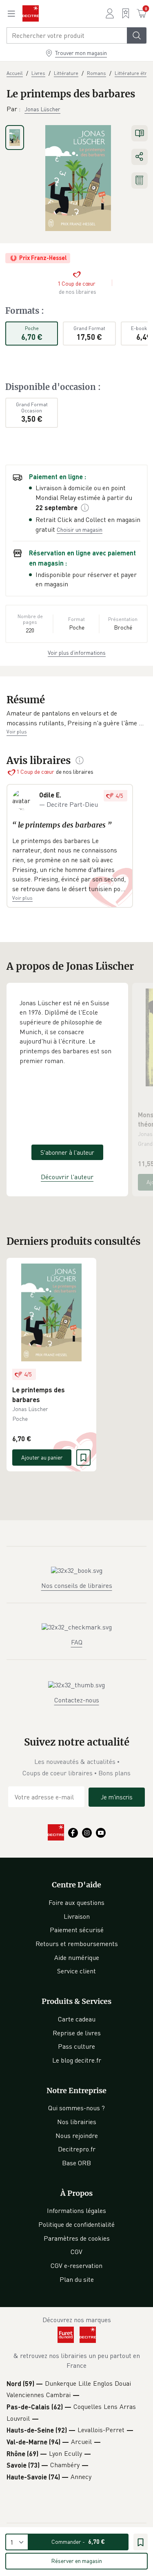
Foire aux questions (76, 1902)
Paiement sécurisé (77, 1930)
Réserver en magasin (76, 2561)
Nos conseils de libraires (77, 1585)
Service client (76, 1971)
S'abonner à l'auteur (67, 1152)
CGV (76, 2252)
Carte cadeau (77, 2019)
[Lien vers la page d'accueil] (31, 13)
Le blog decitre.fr (77, 2060)
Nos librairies (77, 2122)
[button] (76, 718)
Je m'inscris (117, 1797)
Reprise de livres (77, 2033)
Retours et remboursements (77, 1944)
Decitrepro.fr (77, 2149)
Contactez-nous (77, 1700)
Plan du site (77, 2279)
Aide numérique (77, 1957)
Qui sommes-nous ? (76, 2108)
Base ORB (76, 2163)
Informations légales (76, 2211)
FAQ (77, 1642)
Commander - (78, 2542)
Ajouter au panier (42, 1457)
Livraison (77, 1916)
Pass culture (76, 2046)
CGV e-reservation (76, 2266)
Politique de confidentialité (76, 2224)
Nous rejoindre (77, 2136)
